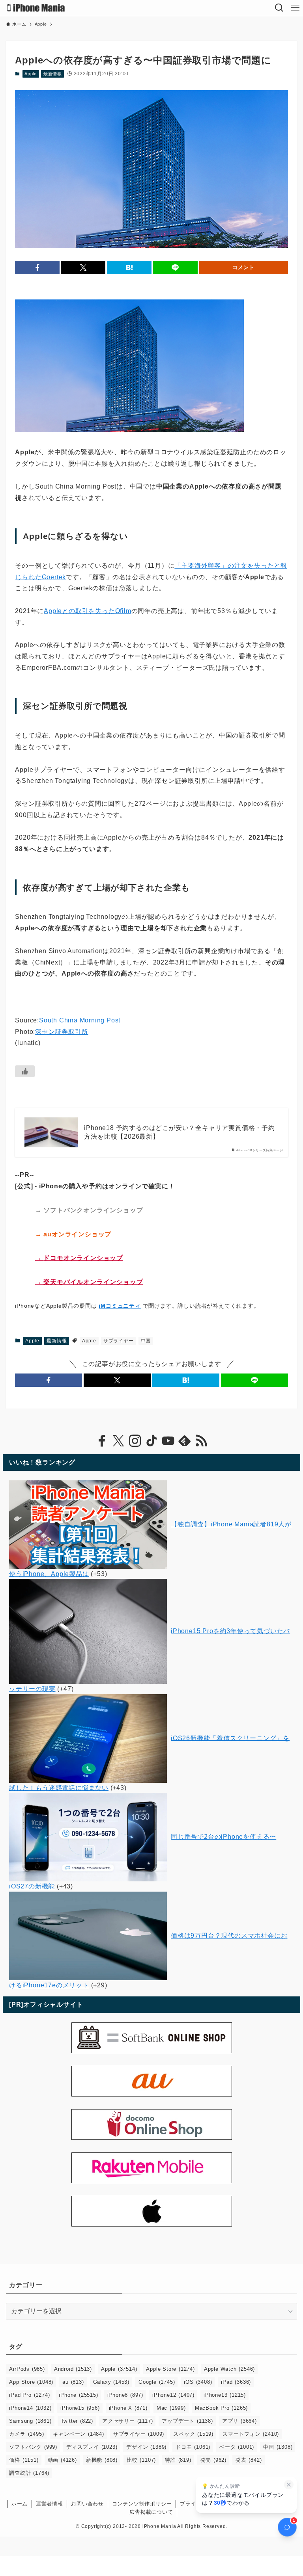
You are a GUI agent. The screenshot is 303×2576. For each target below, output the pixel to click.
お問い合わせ (87, 2504)
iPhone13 (225, 2395)
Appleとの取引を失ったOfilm (87, 611)
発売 (213, 2460)
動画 (62, 2460)
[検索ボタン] (279, 8)
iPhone (78, 2395)
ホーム (20, 2504)
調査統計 (29, 2473)
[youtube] (168, 1441)
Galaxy (111, 2382)
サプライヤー (119, 1341)
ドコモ (193, 2447)
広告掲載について (151, 2512)
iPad (236, 2382)
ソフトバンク (33, 2447)
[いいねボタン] (25, 1071)
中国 (146, 1341)
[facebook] (102, 1441)
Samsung (30, 2421)
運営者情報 (50, 2504)
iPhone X (128, 2408)
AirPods (27, 2369)
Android (73, 2369)
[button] (37, 268)
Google (157, 2382)
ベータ (237, 2447)
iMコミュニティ (120, 1306)
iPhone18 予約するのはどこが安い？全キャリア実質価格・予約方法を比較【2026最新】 (179, 1132)
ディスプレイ (92, 2447)
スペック (193, 2434)
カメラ (26, 2434)
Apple (31, 74)
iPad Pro (29, 2395)
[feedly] (185, 1441)
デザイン (146, 2447)
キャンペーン (78, 2434)
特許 (178, 2460)
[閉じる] (289, 2485)
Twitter (77, 2421)
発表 (249, 2460)
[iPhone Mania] (36, 8)
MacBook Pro (221, 2408)
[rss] (201, 1441)
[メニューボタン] (295, 8)
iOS (198, 2382)
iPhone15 (80, 2408)
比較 (141, 2460)
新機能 (102, 2460)
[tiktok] (151, 1441)
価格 (24, 2460)
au (73, 2382)
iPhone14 (30, 2408)
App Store (31, 2382)
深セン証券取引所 (62, 1032)
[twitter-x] (118, 1441)
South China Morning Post (80, 1020)
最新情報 (53, 74)
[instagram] (135, 1441)
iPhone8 (125, 2395)
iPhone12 (173, 2395)
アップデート (187, 2421)
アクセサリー (127, 2421)
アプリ (239, 2421)
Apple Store (170, 2369)
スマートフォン (251, 2434)
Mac (171, 2408)
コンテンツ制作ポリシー (142, 2504)
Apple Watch (229, 2369)
